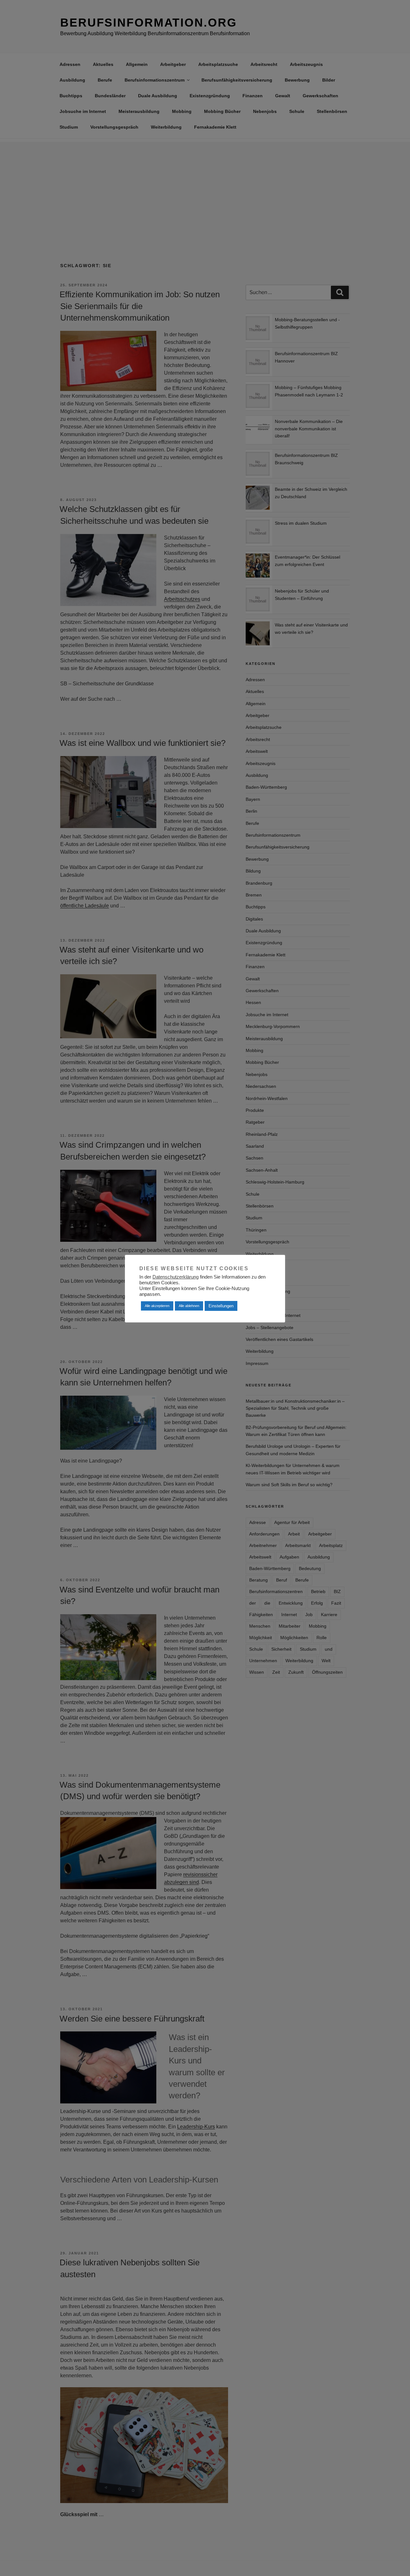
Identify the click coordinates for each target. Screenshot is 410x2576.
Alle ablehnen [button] (189, 1306)
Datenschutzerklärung (176, 1277)
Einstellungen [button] (221, 1306)
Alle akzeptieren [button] (157, 1306)
